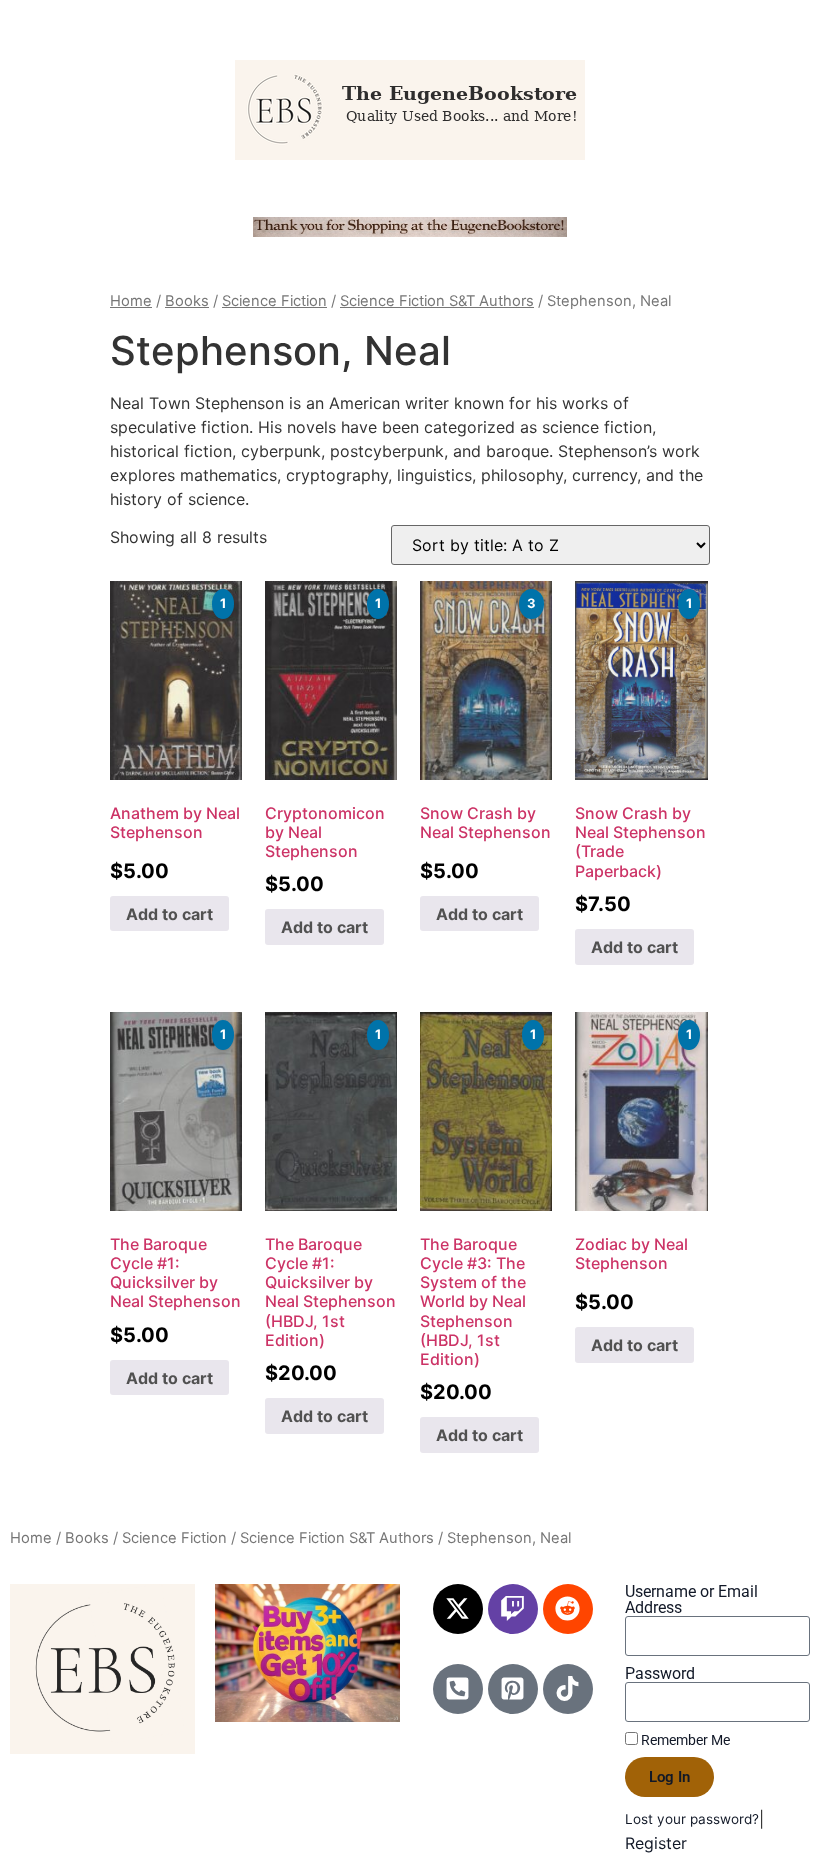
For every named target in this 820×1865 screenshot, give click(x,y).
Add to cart (169, 914)
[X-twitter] (458, 1609)
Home (131, 301)
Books (187, 301)
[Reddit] (568, 1609)
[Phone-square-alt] (458, 1689)
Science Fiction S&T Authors (437, 301)
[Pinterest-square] (513, 1689)
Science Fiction (274, 301)
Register (656, 1843)
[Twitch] (513, 1609)
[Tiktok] (568, 1689)
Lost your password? (692, 1819)
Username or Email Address (691, 1600)
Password (660, 1674)
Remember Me (684, 1740)
